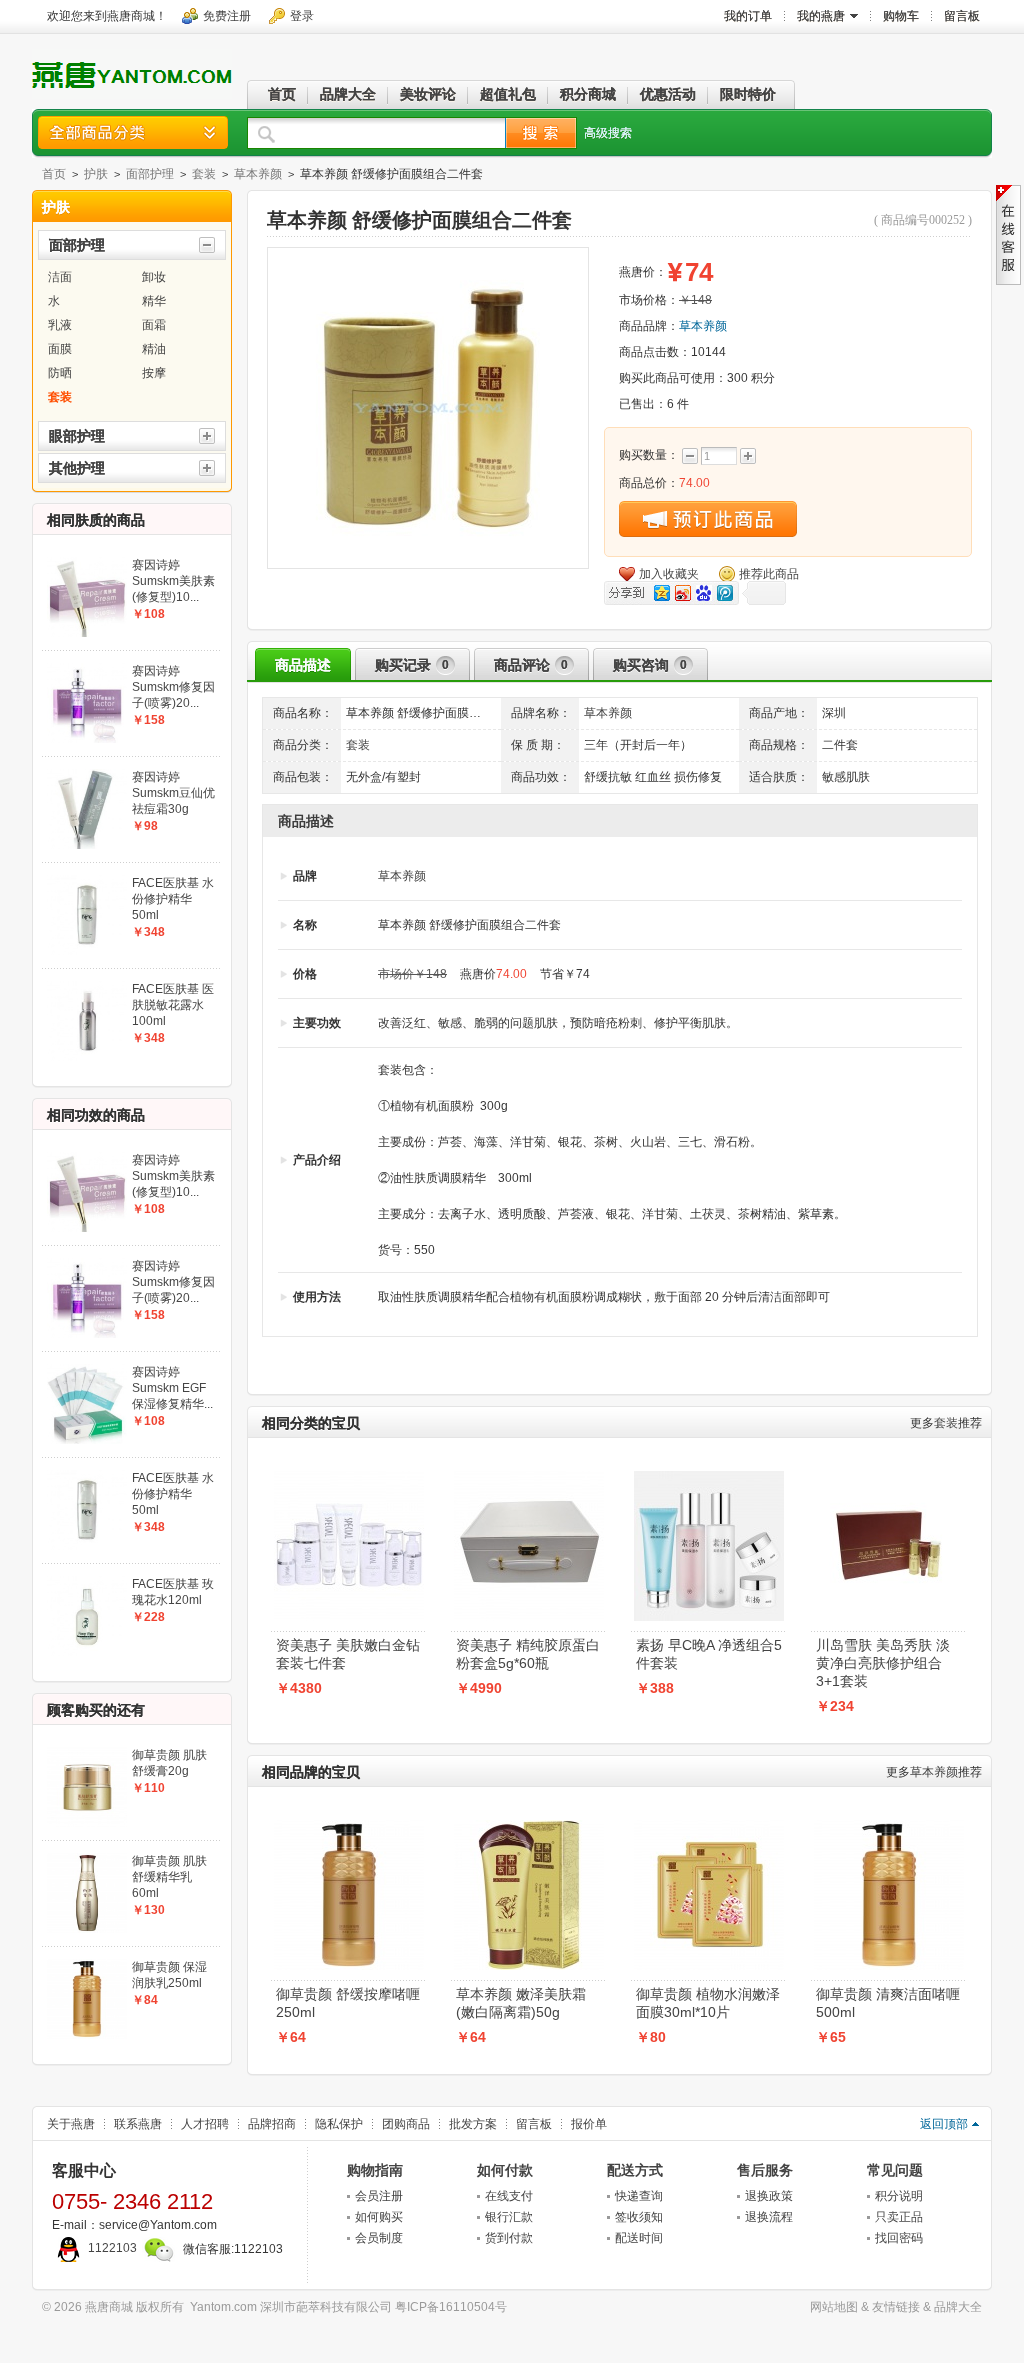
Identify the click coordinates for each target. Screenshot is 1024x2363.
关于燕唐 (71, 2124)
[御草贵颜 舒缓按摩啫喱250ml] (349, 1826)
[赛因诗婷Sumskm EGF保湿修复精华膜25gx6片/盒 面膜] (87, 1370)
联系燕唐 (138, 2124)
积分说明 (899, 2196)
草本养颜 (258, 174)
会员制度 (379, 2238)
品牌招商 (272, 2124)
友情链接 (896, 2307)
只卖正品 (899, 2217)
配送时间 (639, 2238)
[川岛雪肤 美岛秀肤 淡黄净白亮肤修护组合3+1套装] (889, 1477)
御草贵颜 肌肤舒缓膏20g (169, 1763)
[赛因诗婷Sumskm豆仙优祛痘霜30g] (87, 775)
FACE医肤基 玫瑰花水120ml (173, 1592)
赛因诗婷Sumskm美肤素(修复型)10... (173, 581)
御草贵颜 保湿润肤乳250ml (169, 1975)
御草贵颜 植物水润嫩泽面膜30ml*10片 (708, 2003)
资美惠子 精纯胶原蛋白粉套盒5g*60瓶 (528, 1654)
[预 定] (708, 519)
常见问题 (895, 2170)
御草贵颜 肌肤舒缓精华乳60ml (169, 1877)
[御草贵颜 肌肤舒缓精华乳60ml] (87, 1859)
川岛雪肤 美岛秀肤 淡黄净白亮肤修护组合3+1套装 (883, 1663)
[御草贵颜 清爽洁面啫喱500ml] (889, 1826)
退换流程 (769, 2217)
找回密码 (899, 2238)
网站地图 (834, 2307)
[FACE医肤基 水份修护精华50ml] (87, 881)
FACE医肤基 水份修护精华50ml (173, 899)
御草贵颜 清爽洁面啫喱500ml (888, 2003)
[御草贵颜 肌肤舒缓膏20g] (87, 1753)
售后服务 (765, 2170)
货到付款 (509, 2238)
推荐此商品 (769, 574)
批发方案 (473, 2124)
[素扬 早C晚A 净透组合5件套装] (709, 1477)
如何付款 (505, 2170)
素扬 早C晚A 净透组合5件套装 (709, 1654)
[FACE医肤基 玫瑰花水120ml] (87, 1582)
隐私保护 (339, 2124)
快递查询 (639, 2196)
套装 (204, 174)
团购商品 (406, 2124)
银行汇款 (509, 2217)
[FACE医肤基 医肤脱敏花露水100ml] (87, 987)
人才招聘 (205, 2124)
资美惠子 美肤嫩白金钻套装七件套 (348, 1654)
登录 (302, 16)
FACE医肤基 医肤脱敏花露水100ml (173, 1005)
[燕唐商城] (132, 93)
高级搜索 (608, 133)
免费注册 (227, 16)
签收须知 (639, 2217)
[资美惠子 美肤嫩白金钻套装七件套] (349, 1477)
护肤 (96, 174)
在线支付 (509, 2196)
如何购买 (379, 2217)
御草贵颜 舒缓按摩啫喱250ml (348, 2003)
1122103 (112, 2248)
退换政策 (769, 2196)
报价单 (589, 2124)
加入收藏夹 (669, 574)
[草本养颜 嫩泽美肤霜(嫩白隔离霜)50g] (529, 1826)
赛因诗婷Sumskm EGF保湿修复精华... (172, 1388)
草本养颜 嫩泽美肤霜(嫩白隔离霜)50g (521, 2003)
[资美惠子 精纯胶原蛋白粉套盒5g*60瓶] (529, 1477)
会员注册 (379, 2196)
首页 (54, 174)
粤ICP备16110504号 (451, 2307)
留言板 (534, 2124)
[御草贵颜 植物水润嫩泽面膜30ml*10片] (709, 1826)
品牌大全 (958, 2307)
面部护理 (150, 174)
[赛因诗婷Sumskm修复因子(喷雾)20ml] (87, 669)
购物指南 (375, 2170)
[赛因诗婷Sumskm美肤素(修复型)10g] (87, 563)
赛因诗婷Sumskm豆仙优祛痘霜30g (173, 793)
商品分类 (133, 132)
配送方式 (635, 2170)
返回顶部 (944, 2124)
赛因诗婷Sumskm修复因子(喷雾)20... (173, 687)
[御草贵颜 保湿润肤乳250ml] (87, 1965)
